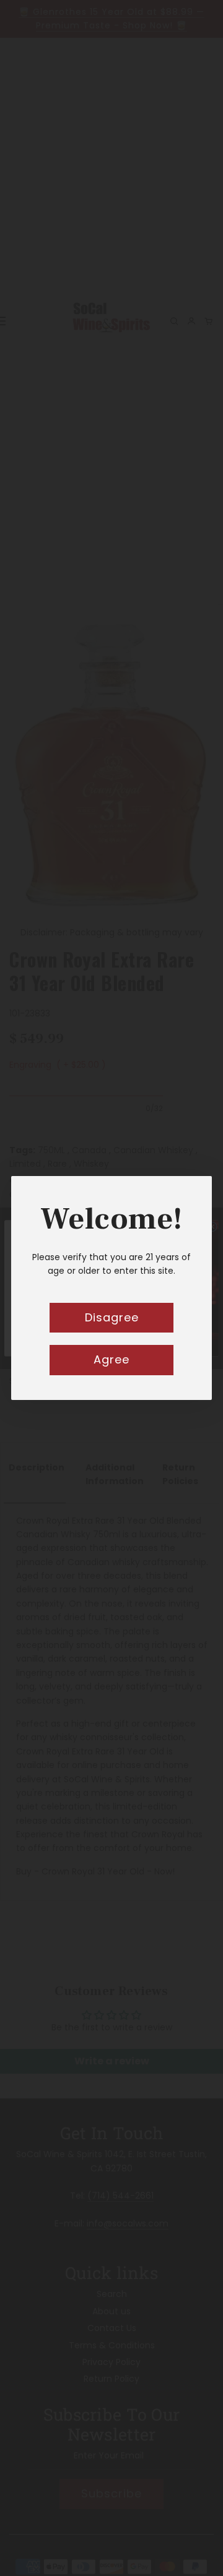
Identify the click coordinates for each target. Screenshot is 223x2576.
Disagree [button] (112, 1317)
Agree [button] (111, 1359)
